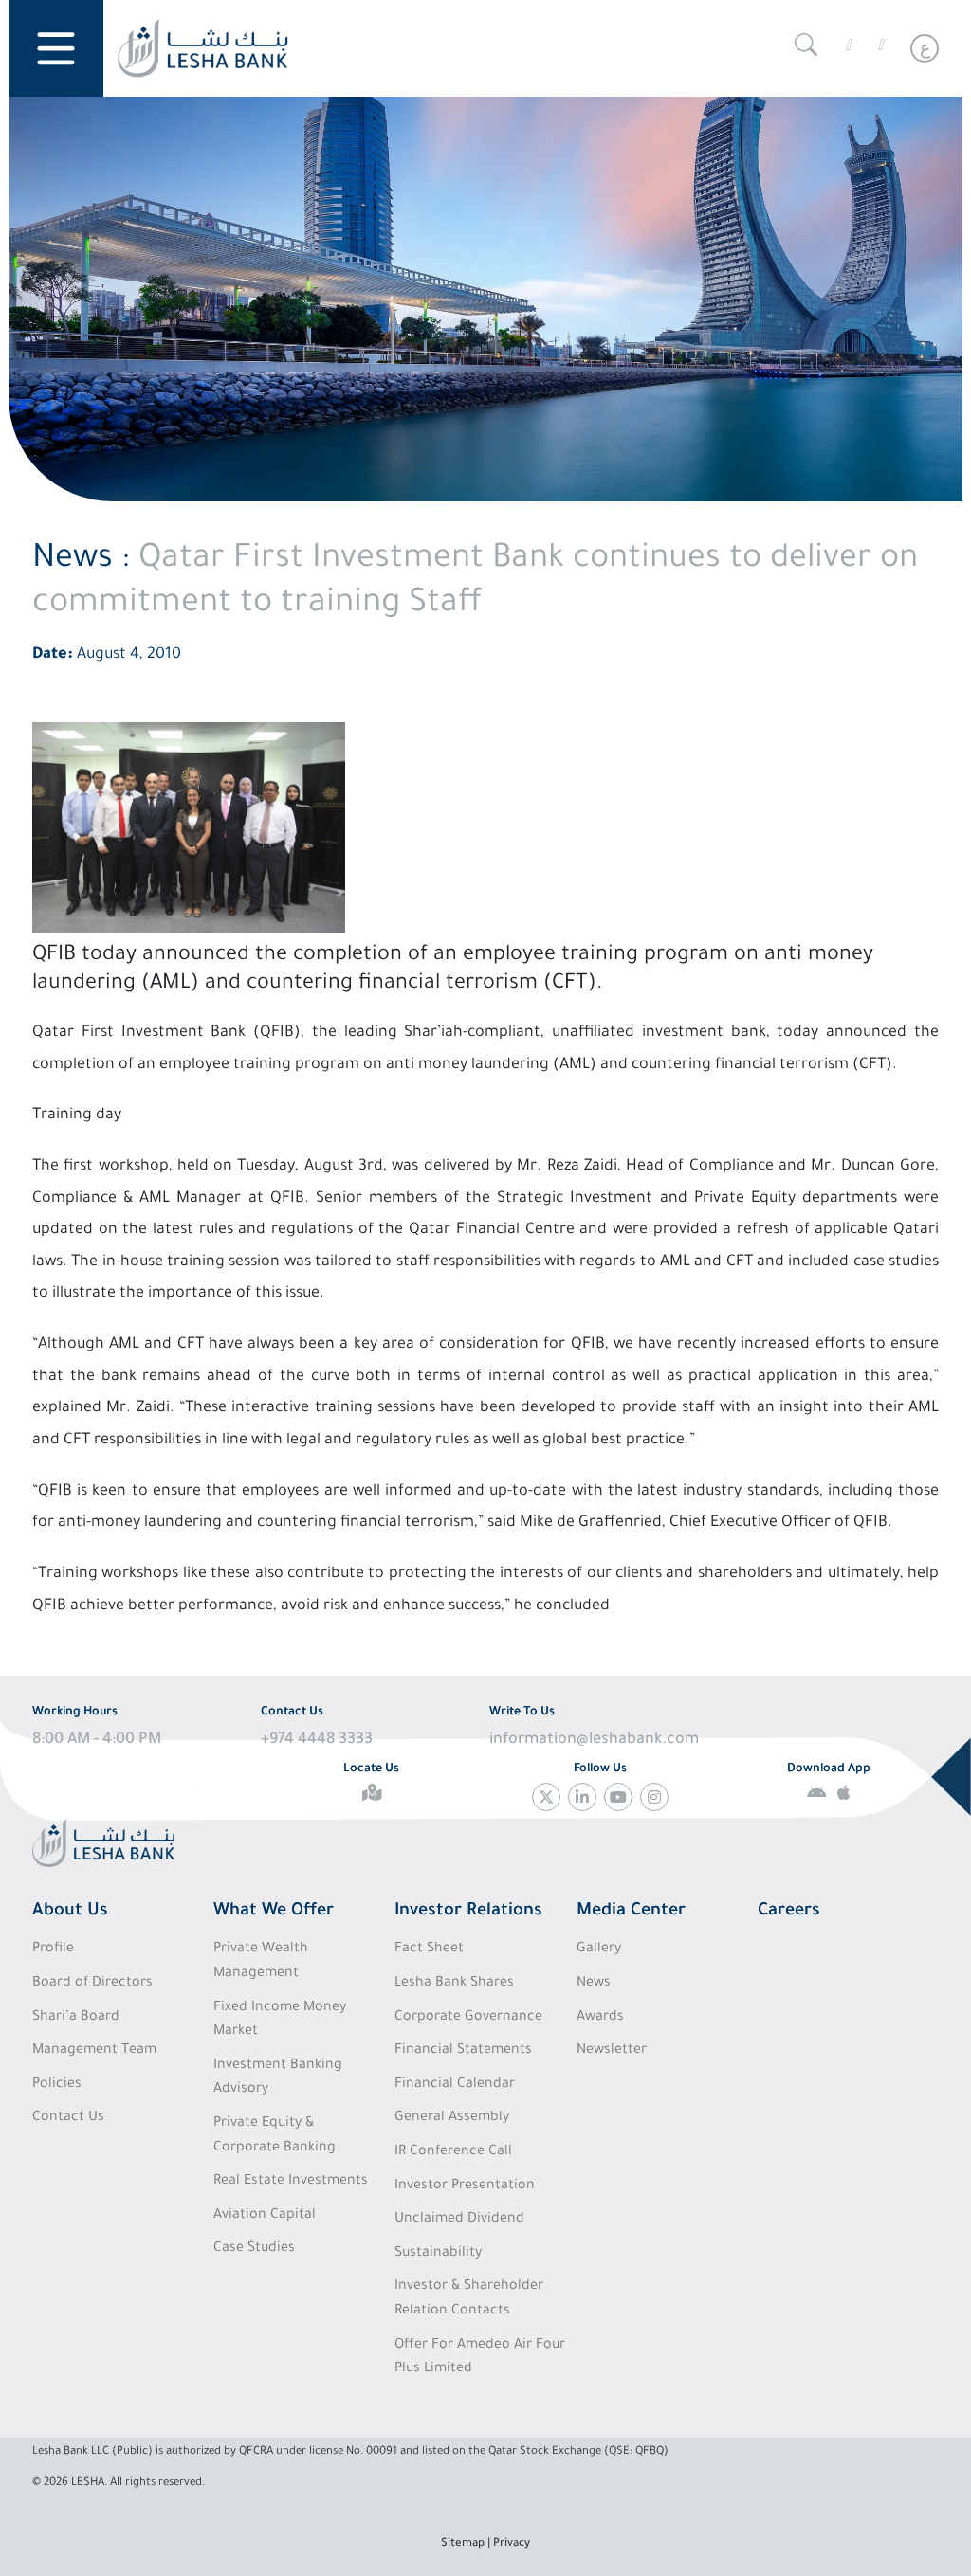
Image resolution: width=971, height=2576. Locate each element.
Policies (57, 2085)
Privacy (512, 2544)
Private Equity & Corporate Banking (275, 2136)
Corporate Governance (468, 2018)
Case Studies (254, 2249)
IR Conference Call (453, 2152)
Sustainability (438, 2254)
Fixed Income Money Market (280, 2021)
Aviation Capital (265, 2216)
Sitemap (463, 2544)
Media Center (631, 1912)
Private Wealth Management (261, 1962)
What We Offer (274, 1912)
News (594, 1984)
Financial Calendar (455, 2085)
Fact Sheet (429, 1950)
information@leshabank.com (594, 1740)
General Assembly (452, 2118)
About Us (70, 1912)
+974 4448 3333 (317, 1740)
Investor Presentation (465, 2186)
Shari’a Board (76, 2018)
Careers (789, 1912)
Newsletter (612, 2051)
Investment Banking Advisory (278, 2078)
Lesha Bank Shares (454, 1984)
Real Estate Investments (291, 2182)
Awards (600, 2018)
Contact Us (68, 2118)
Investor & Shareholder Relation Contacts (469, 2299)
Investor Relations (468, 1912)
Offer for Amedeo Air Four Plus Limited (480, 2358)
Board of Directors (92, 1984)
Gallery (599, 1950)
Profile (53, 1950)
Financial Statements (463, 2051)
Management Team (94, 2051)
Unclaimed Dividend (459, 2220)
